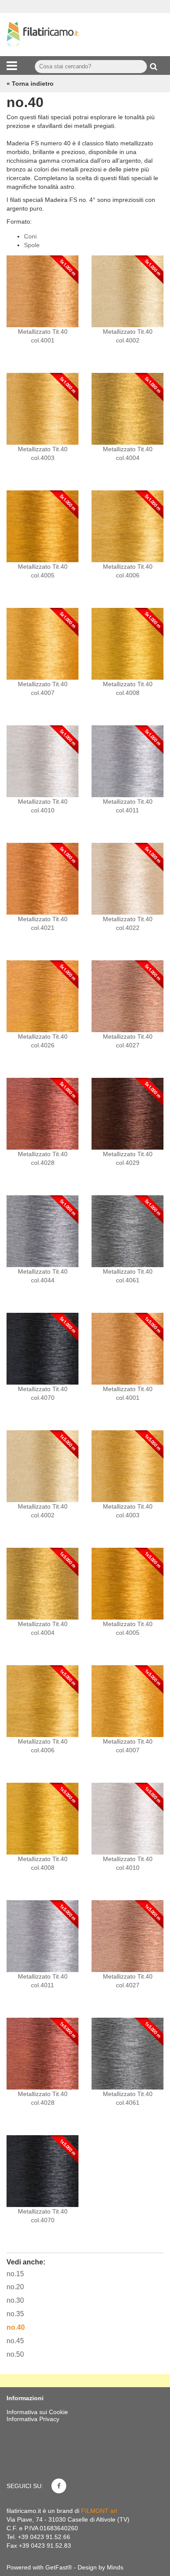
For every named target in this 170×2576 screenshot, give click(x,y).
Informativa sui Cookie (37, 2412)
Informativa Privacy (33, 2419)
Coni (30, 236)
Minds (115, 2567)
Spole (32, 245)
